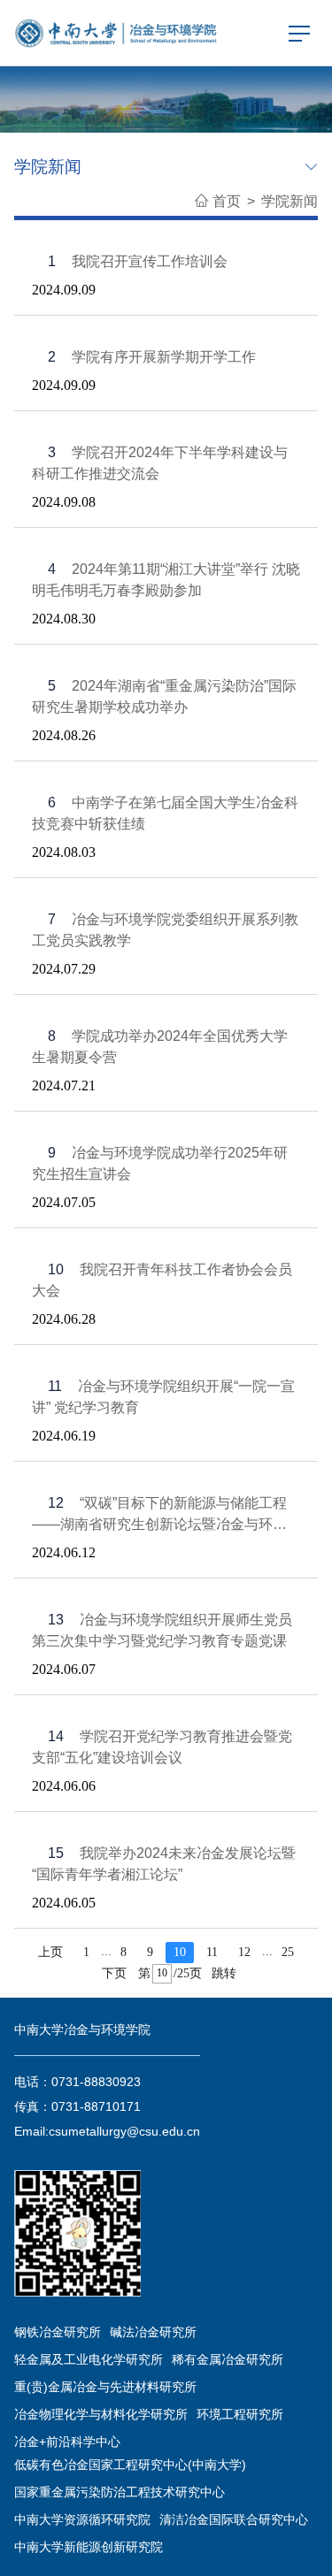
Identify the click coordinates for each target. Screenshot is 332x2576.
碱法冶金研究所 (153, 2332)
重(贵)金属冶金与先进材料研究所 (105, 2387)
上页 (50, 1952)
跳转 (224, 1973)
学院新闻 (290, 201)
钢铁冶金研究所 (58, 2332)
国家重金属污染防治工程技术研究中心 (120, 2492)
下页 (114, 1973)
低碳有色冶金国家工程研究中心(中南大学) (130, 2465)
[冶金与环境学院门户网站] (117, 32)
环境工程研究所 (240, 2414)
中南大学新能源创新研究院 (89, 2547)
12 (244, 1952)
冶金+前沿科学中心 (67, 2442)
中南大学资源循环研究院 (82, 2519)
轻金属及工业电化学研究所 (89, 2359)
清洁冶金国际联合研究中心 (234, 2519)
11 (212, 1952)
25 (288, 1952)
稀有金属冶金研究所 (228, 2359)
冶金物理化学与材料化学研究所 (101, 2414)
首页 (227, 201)
